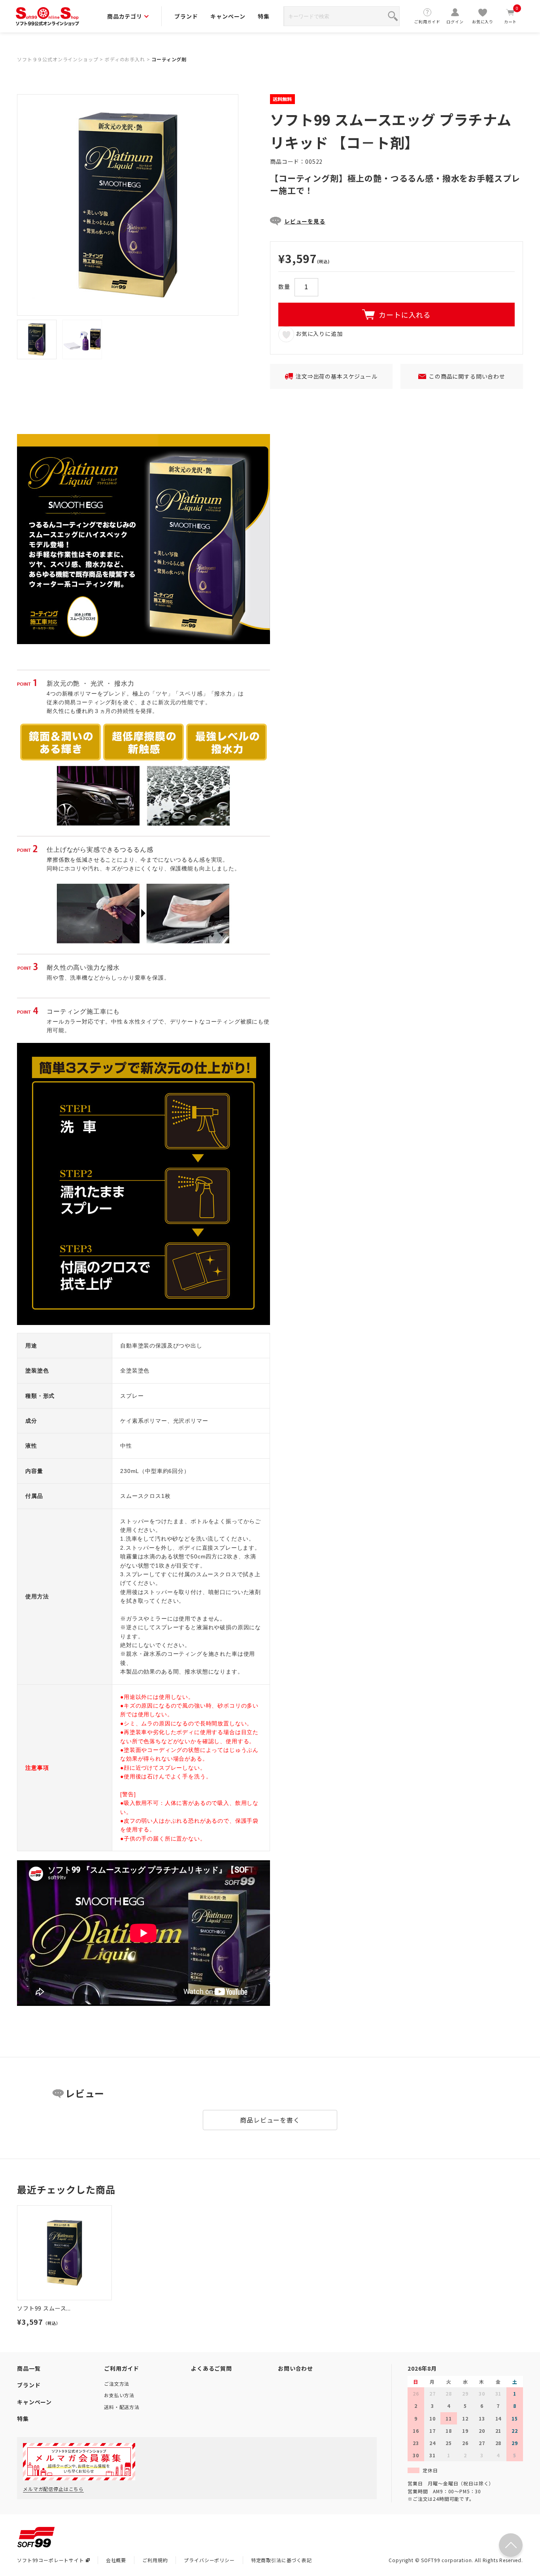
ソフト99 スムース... (44, 2308)
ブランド (186, 16)
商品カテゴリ (125, 16)
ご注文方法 (117, 2384)
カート (511, 16)
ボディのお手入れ (125, 59)
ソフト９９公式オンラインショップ (58, 59)
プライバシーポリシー (209, 2560)
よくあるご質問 (211, 2368)
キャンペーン (228, 16)
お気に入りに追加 (318, 334)
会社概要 (116, 2560)
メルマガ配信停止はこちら (53, 2489)
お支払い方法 (119, 2395)
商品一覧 (29, 2368)
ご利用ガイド (427, 22)
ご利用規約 (155, 2560)
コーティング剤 (169, 59)
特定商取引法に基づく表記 (281, 2560)
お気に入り (483, 22)
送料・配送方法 (122, 2407)
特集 (264, 16)
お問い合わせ (295, 2368)
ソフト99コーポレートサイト (51, 2560)
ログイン (455, 22)
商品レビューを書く (270, 2120)
